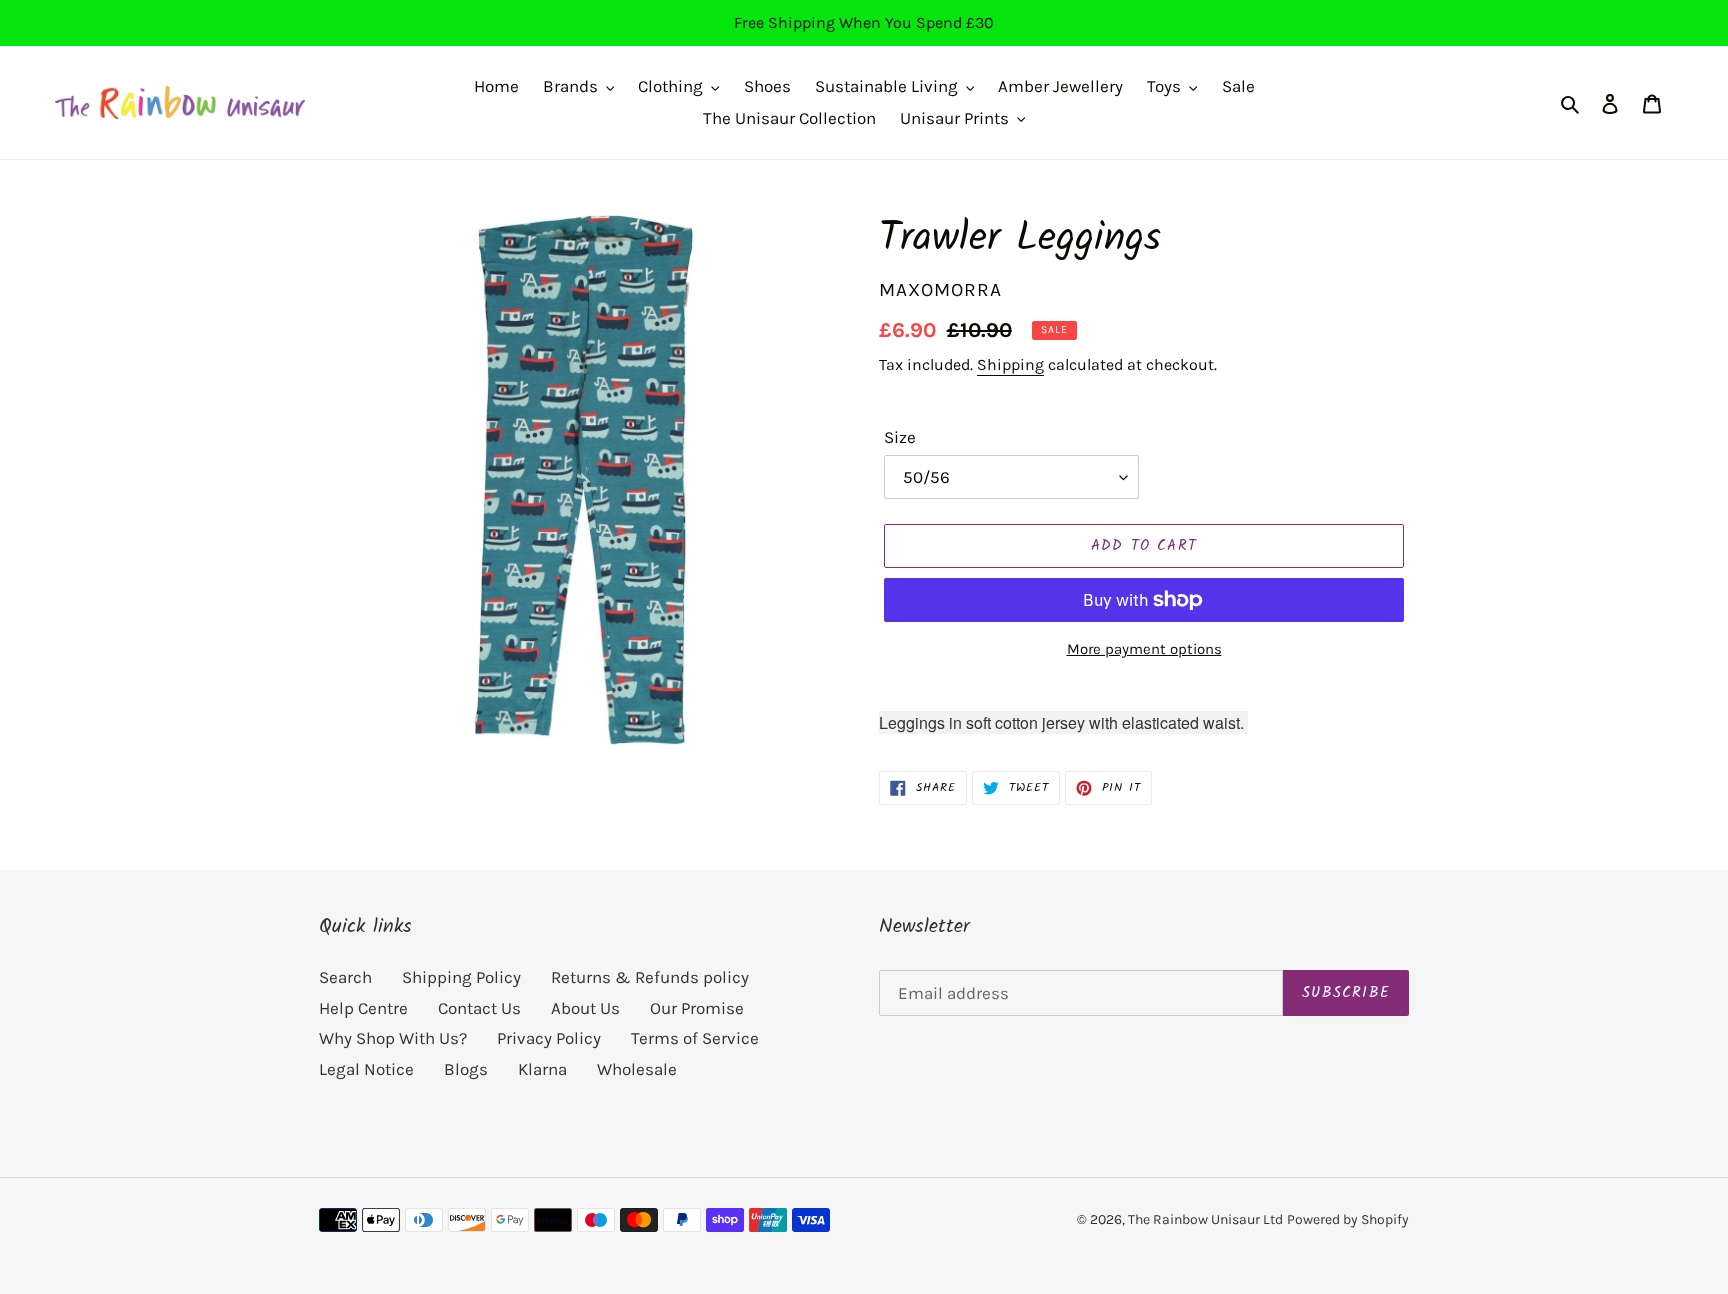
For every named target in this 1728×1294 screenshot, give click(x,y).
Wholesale (637, 1069)
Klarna (542, 1069)
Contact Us (479, 1008)
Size (900, 437)
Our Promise (697, 1008)
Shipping (1010, 364)
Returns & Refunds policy (650, 977)
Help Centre (363, 1008)
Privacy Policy (549, 1038)
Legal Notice (366, 1069)
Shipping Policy (461, 977)
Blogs (466, 1069)
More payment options (1144, 649)
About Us (585, 1008)
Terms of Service (695, 1038)
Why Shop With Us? (393, 1038)
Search (345, 977)
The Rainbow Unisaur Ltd (1205, 1219)
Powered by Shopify (1348, 1219)
